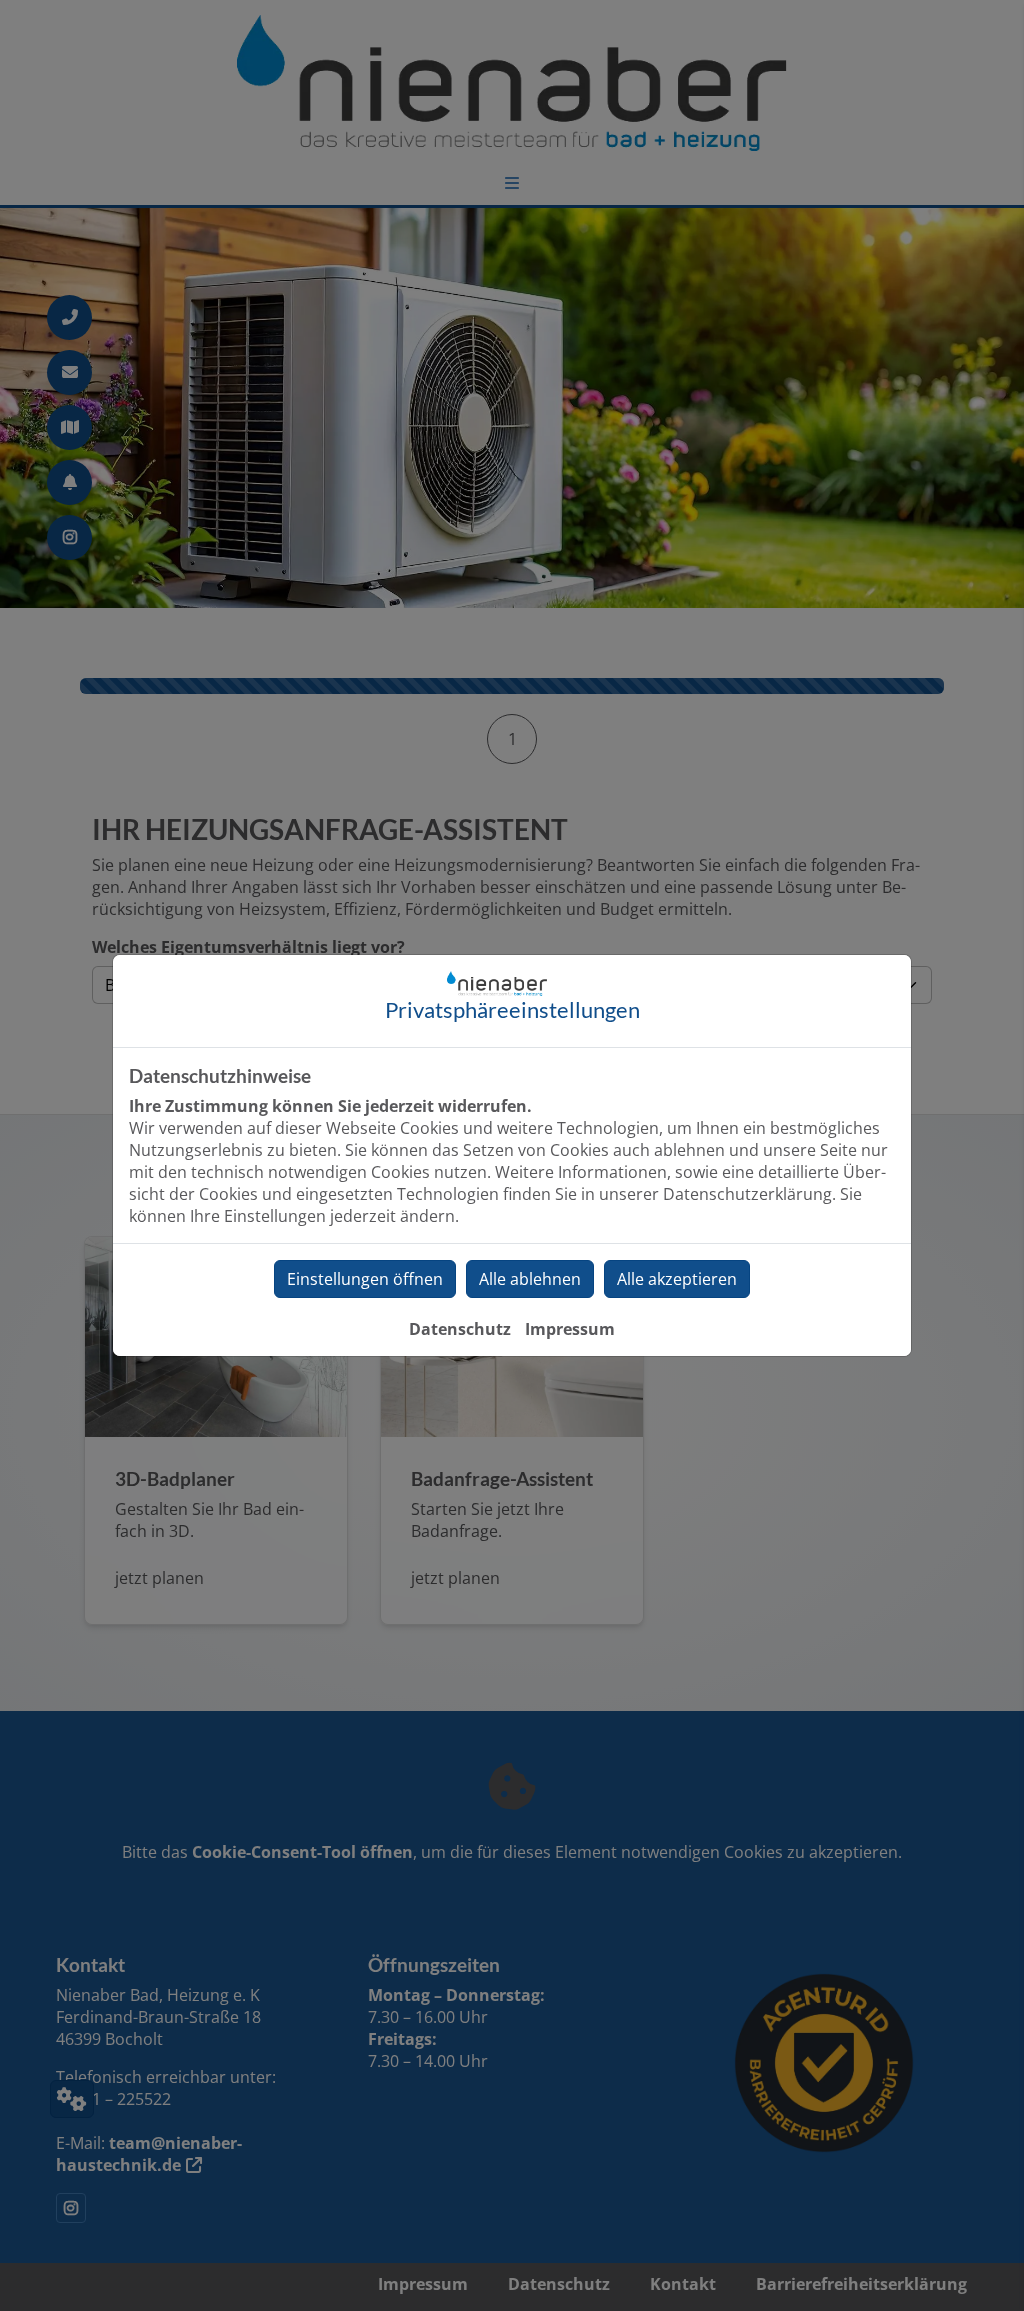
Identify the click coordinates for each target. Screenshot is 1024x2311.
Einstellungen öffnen (365, 1279)
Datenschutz (460, 1329)
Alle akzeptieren (677, 1279)
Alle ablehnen (530, 1279)
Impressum (570, 1329)
